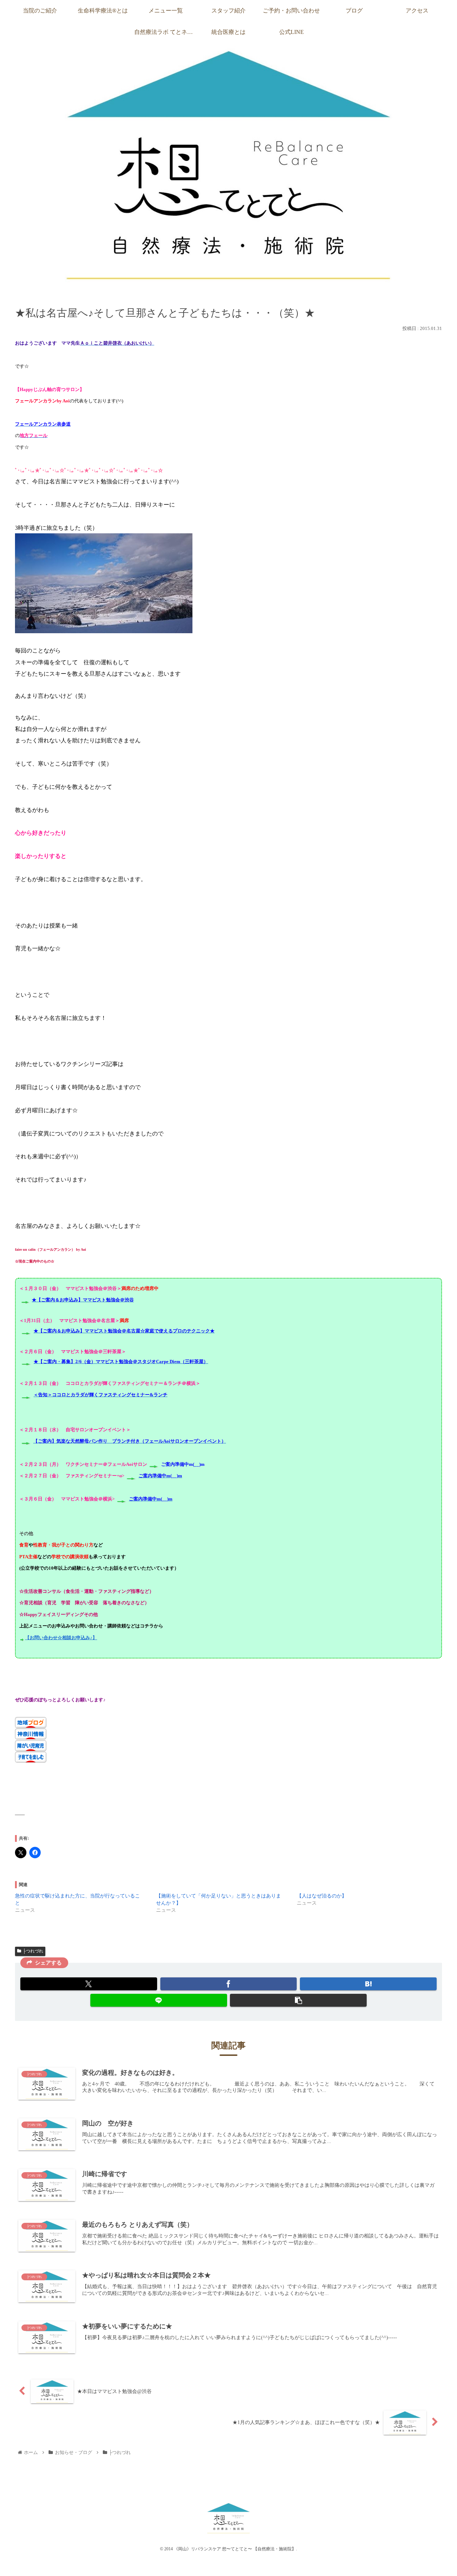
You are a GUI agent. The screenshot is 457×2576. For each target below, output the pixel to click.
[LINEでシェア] (159, 2000)
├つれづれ (33, 1951)
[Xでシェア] (89, 1984)
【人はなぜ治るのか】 (322, 1896)
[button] (298, 2000)
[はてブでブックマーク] (368, 1984)
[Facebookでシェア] (229, 1984)
